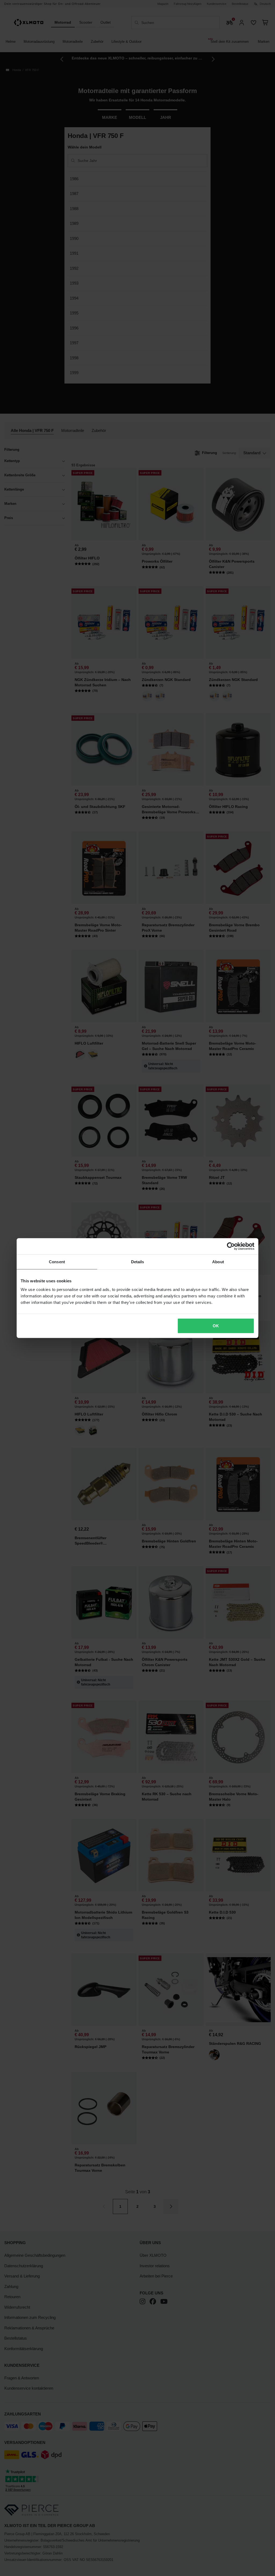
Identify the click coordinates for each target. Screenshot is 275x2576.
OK (216, 1326)
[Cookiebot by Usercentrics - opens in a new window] (231, 1246)
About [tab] (218, 1262)
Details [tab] (138, 1262)
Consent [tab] (57, 1262)
